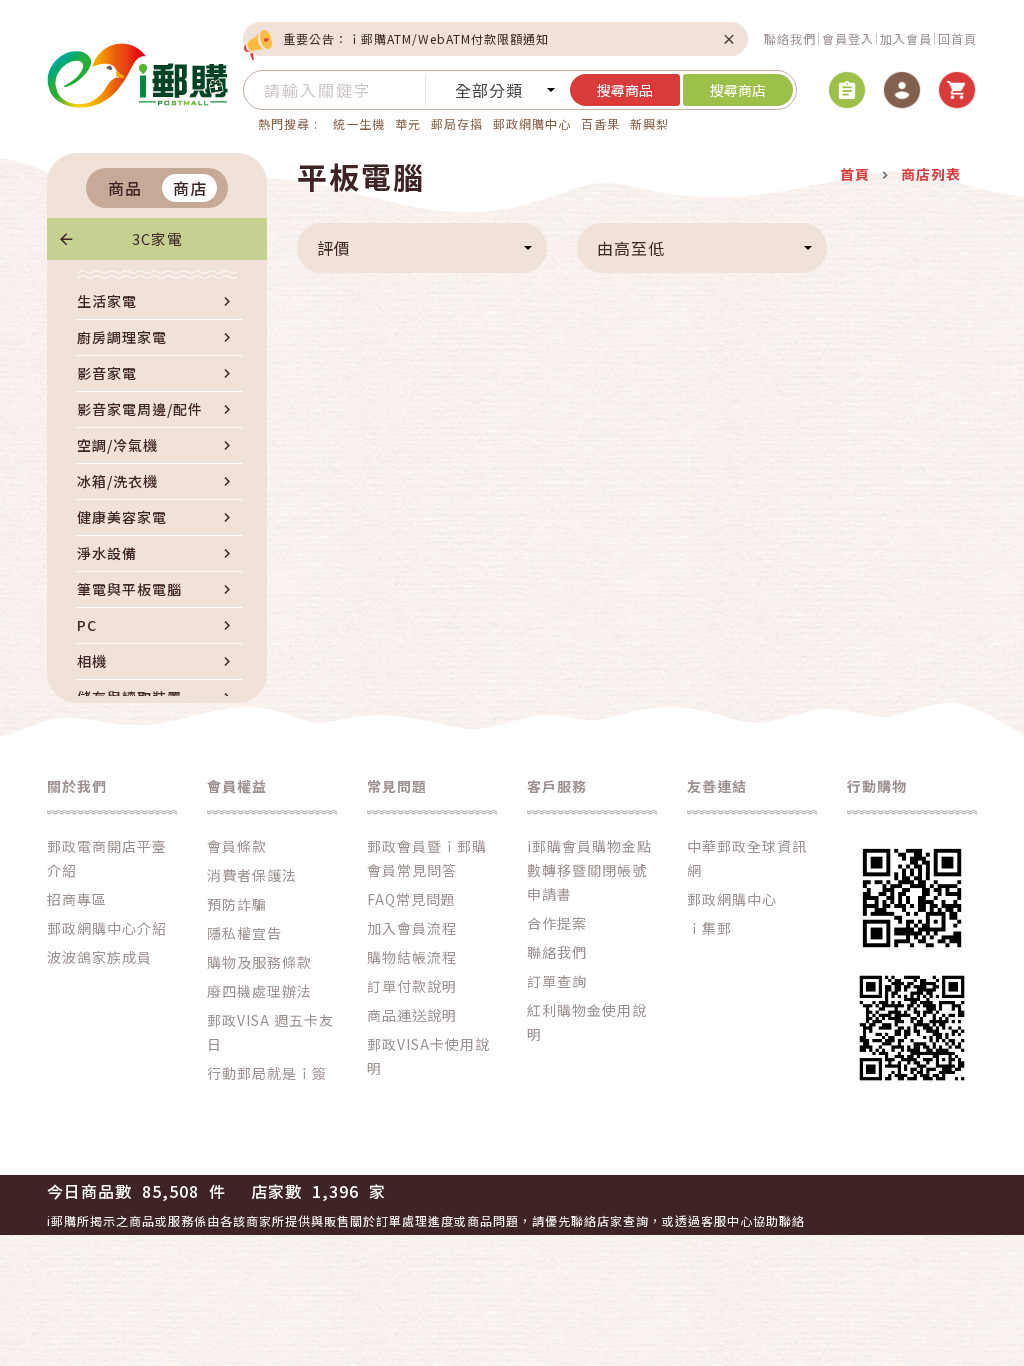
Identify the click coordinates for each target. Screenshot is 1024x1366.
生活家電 (107, 301)
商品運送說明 (412, 1015)
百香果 (600, 123)
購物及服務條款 (259, 962)
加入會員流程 (412, 928)
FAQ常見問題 (411, 899)
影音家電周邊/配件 (140, 409)
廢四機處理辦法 (259, 991)
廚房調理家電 (122, 337)
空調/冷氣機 (117, 445)
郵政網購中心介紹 (107, 928)
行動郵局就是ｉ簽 (267, 1073)
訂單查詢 (557, 981)
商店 (190, 188)
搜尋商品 (625, 90)
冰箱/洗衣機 (117, 481)
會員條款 (237, 846)
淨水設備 (107, 553)
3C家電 (157, 238)
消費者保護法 (252, 875)
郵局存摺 (457, 123)
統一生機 (359, 123)
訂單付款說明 (412, 986)
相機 (92, 661)
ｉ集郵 (709, 928)
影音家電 (107, 373)
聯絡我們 (790, 38)
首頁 (855, 174)
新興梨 (649, 123)
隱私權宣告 (244, 933)
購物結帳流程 (412, 957)
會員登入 (848, 38)
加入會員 (906, 38)
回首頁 (957, 38)
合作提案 (557, 923)
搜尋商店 (738, 90)
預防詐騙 (237, 904)
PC (87, 625)
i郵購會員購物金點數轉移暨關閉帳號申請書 (589, 870)
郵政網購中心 (532, 123)
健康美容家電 (122, 517)
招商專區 (77, 899)
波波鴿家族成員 (99, 957)
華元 (408, 123)
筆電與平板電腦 (129, 589)
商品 (125, 188)
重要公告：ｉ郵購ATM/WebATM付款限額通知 (416, 38)
